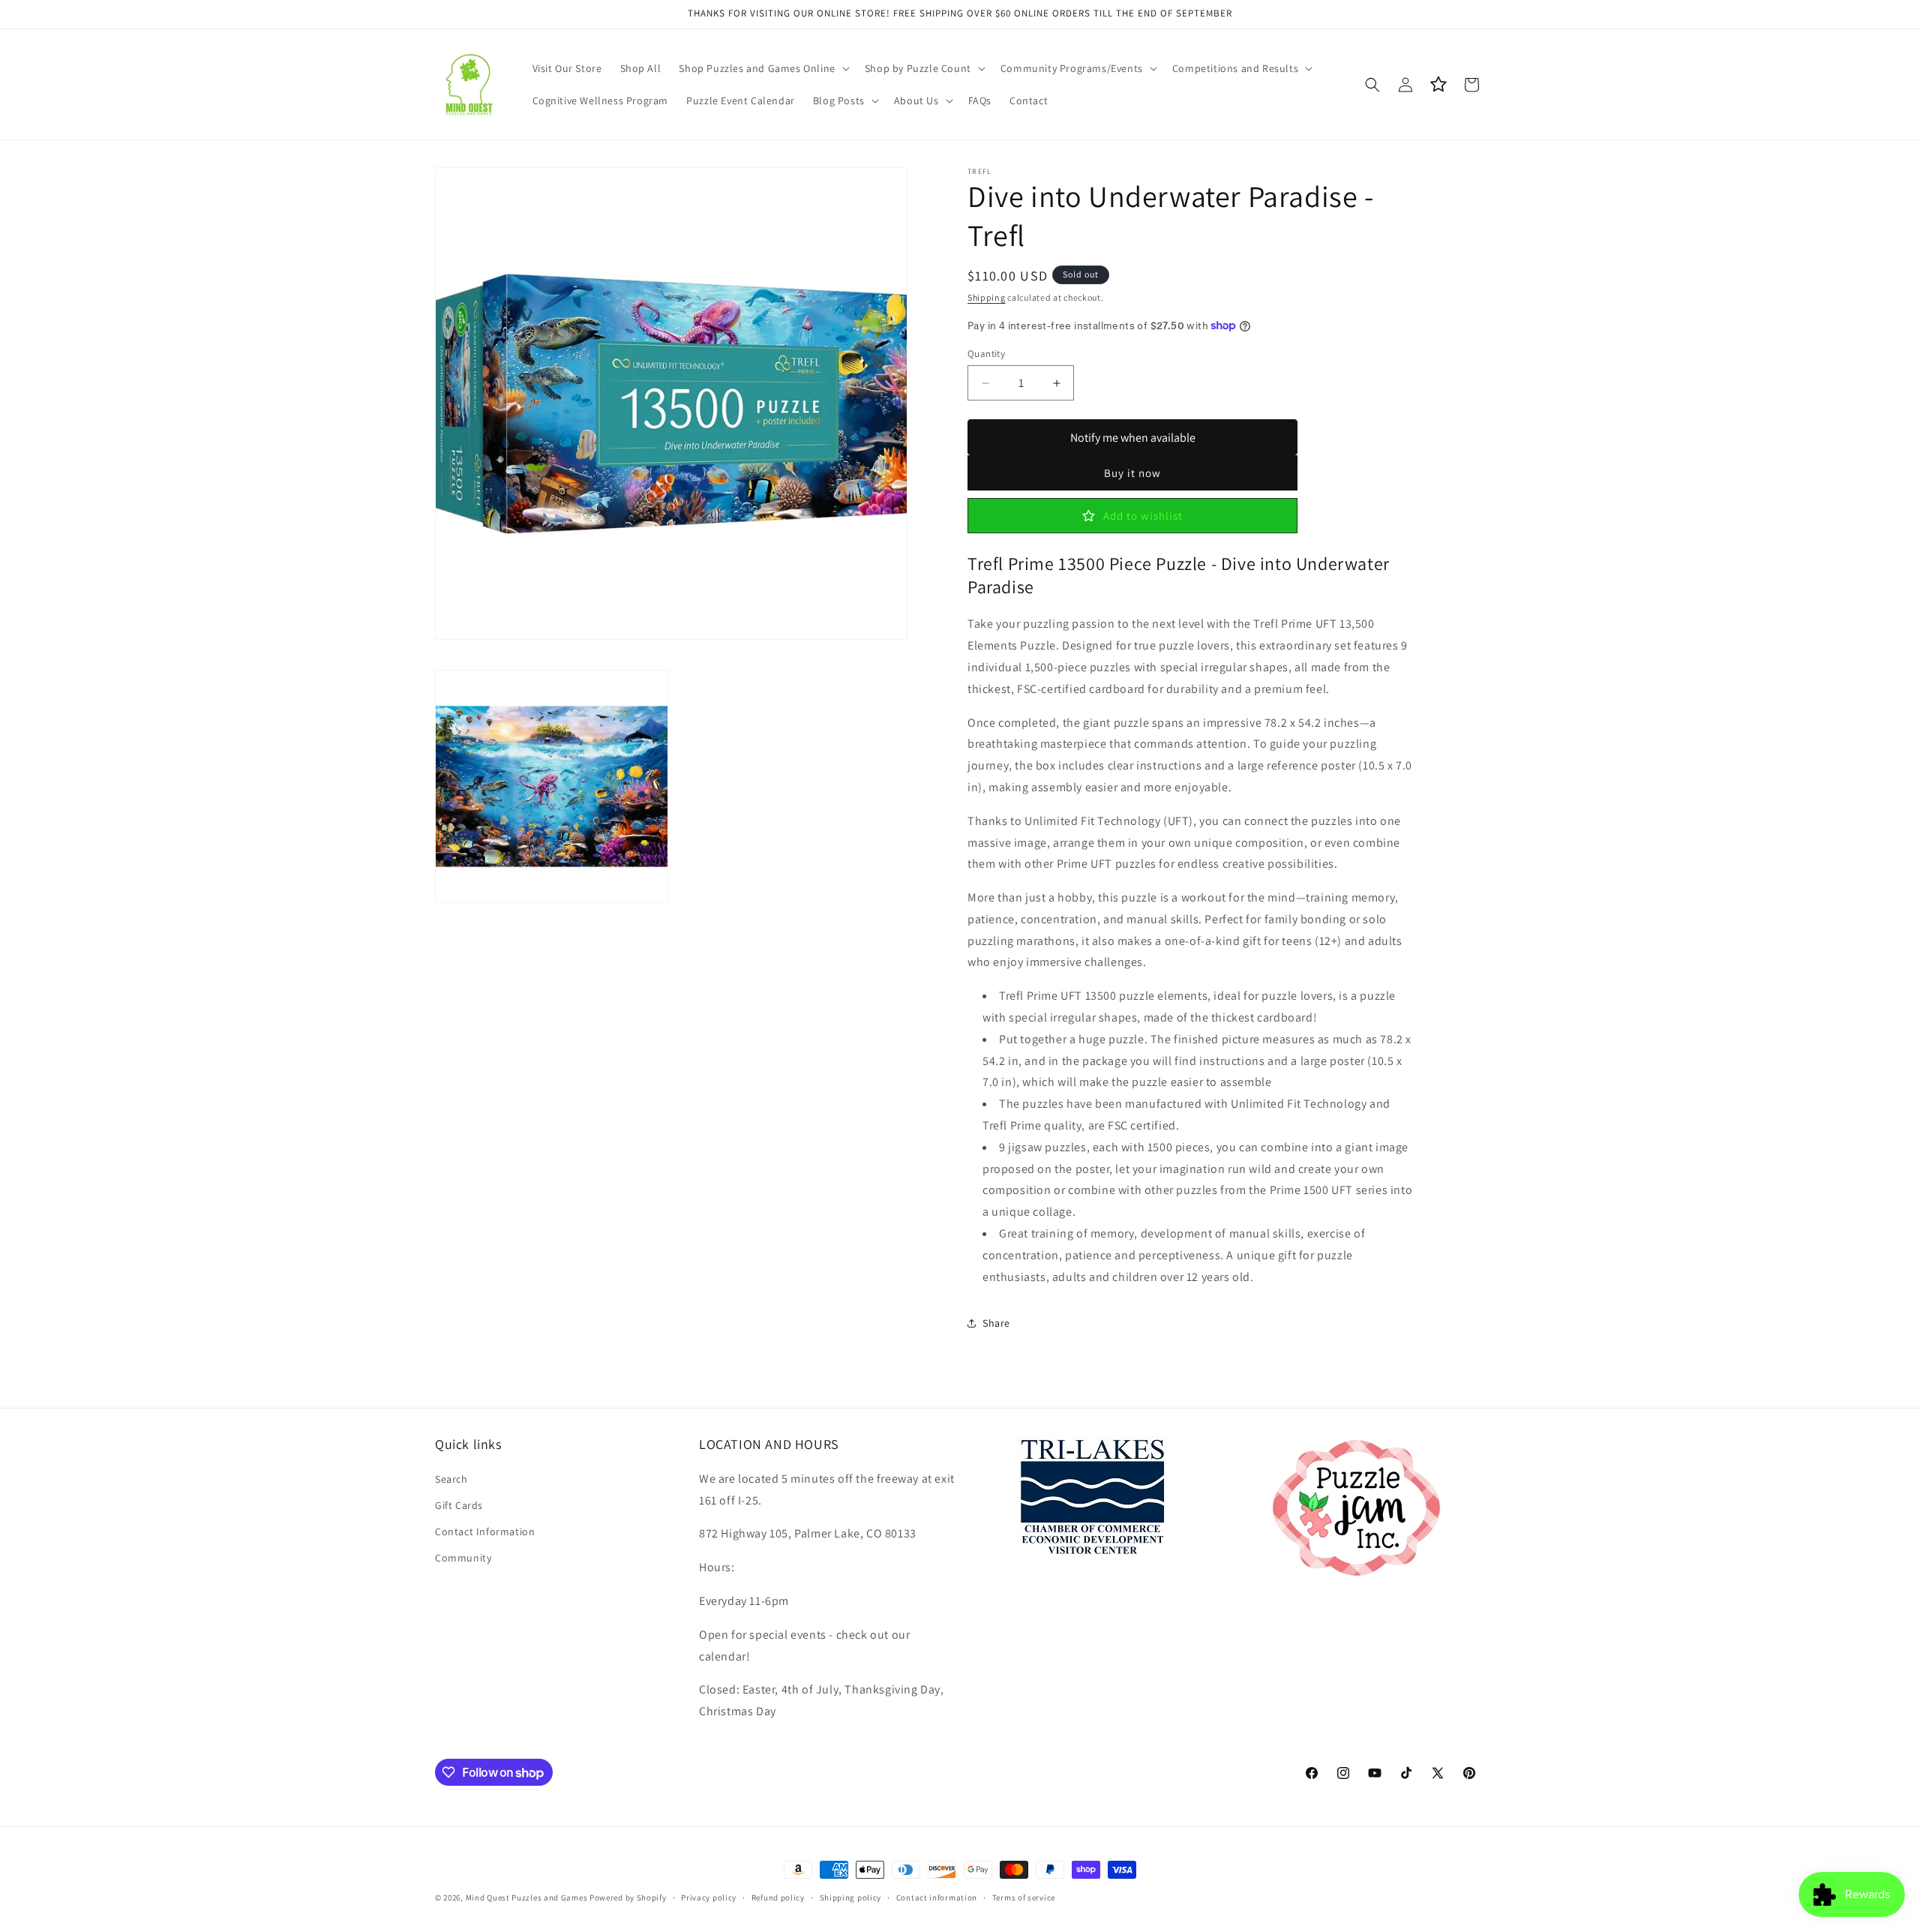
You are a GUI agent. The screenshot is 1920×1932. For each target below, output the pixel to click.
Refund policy (778, 1897)
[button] (762, 68)
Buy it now (1132, 473)
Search (451, 1479)
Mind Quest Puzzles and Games (527, 1897)
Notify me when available (1133, 438)
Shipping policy (851, 1897)
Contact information (937, 1897)
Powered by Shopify (628, 1897)
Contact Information (485, 1531)
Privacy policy (709, 1897)
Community (463, 1558)
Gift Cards (459, 1505)
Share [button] (996, 1323)
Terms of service (1024, 1897)
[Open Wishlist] (1438, 85)
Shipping (987, 297)
